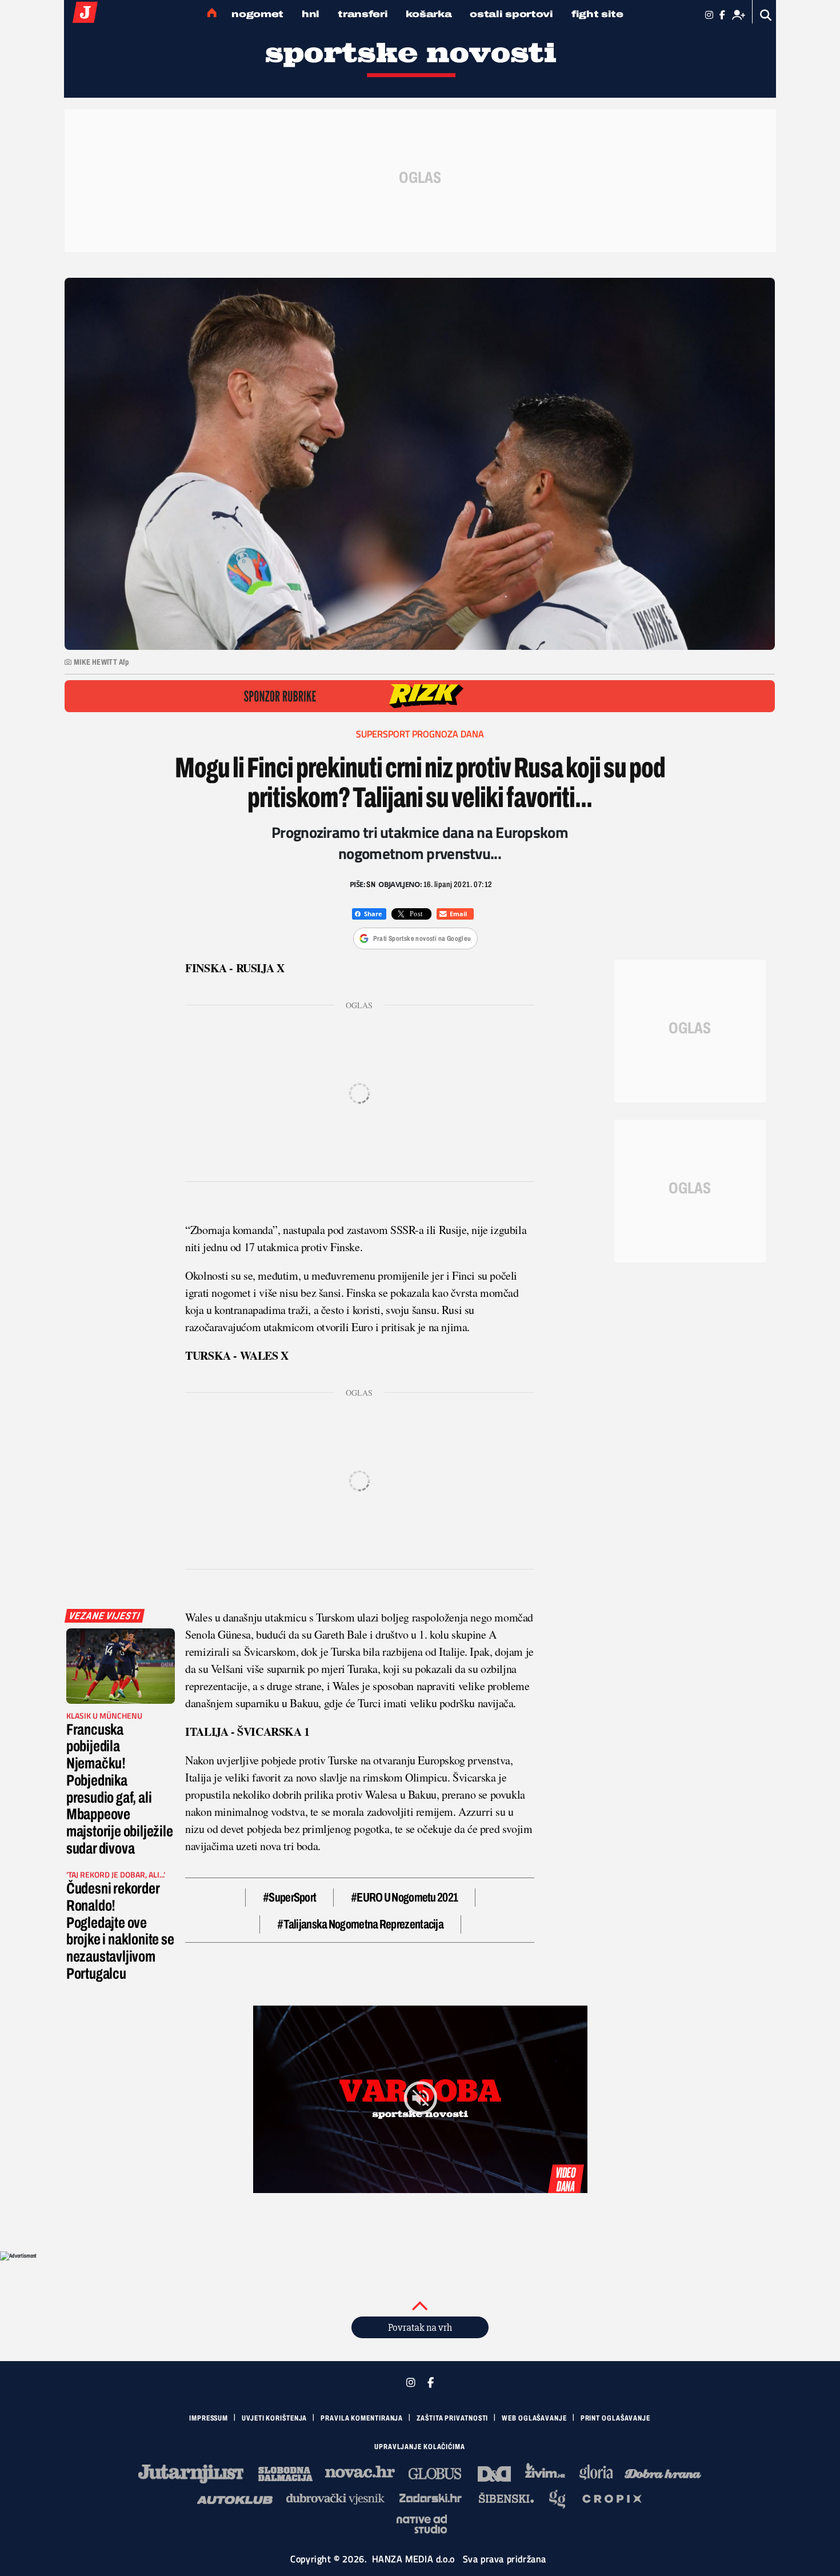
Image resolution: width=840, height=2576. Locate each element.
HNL (311, 14)
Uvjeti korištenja (274, 2418)
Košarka (429, 14)
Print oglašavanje (615, 2418)
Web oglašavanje (534, 2418)
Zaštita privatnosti (452, 2418)
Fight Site (597, 14)
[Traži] (766, 15)
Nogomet (257, 14)
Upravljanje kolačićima (420, 2447)
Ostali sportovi (511, 14)
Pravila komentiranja (362, 2418)
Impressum (209, 2418)
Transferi (363, 14)
